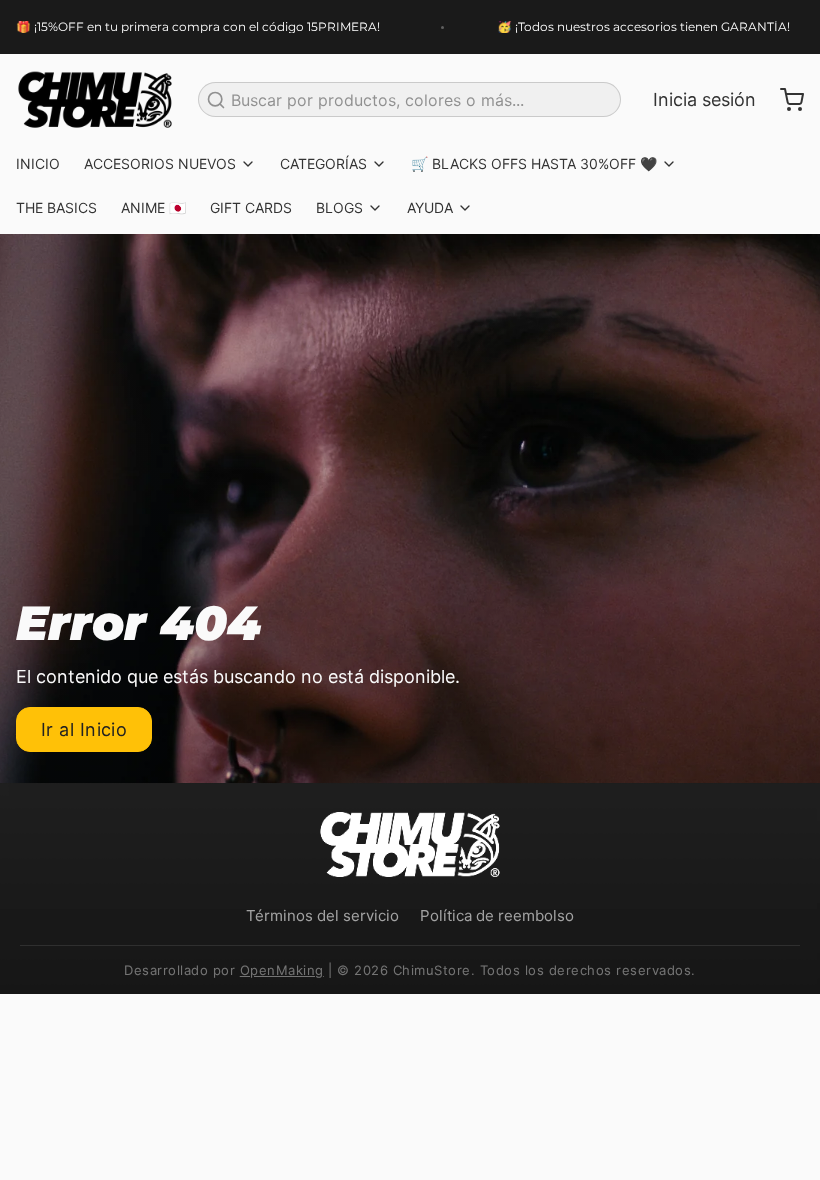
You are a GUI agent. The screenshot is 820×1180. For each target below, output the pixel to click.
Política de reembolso (497, 915)
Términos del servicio (322, 915)
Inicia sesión (704, 99)
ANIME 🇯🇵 (153, 207)
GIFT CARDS (251, 207)
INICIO (38, 163)
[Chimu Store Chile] (95, 100)
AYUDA (430, 207)
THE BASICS (56, 207)
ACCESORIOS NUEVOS (160, 163)
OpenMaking (282, 970)
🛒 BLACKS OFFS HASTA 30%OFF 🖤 (534, 163)
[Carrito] (784, 100)
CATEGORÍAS (323, 163)
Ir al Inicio (84, 729)
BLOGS (339, 207)
